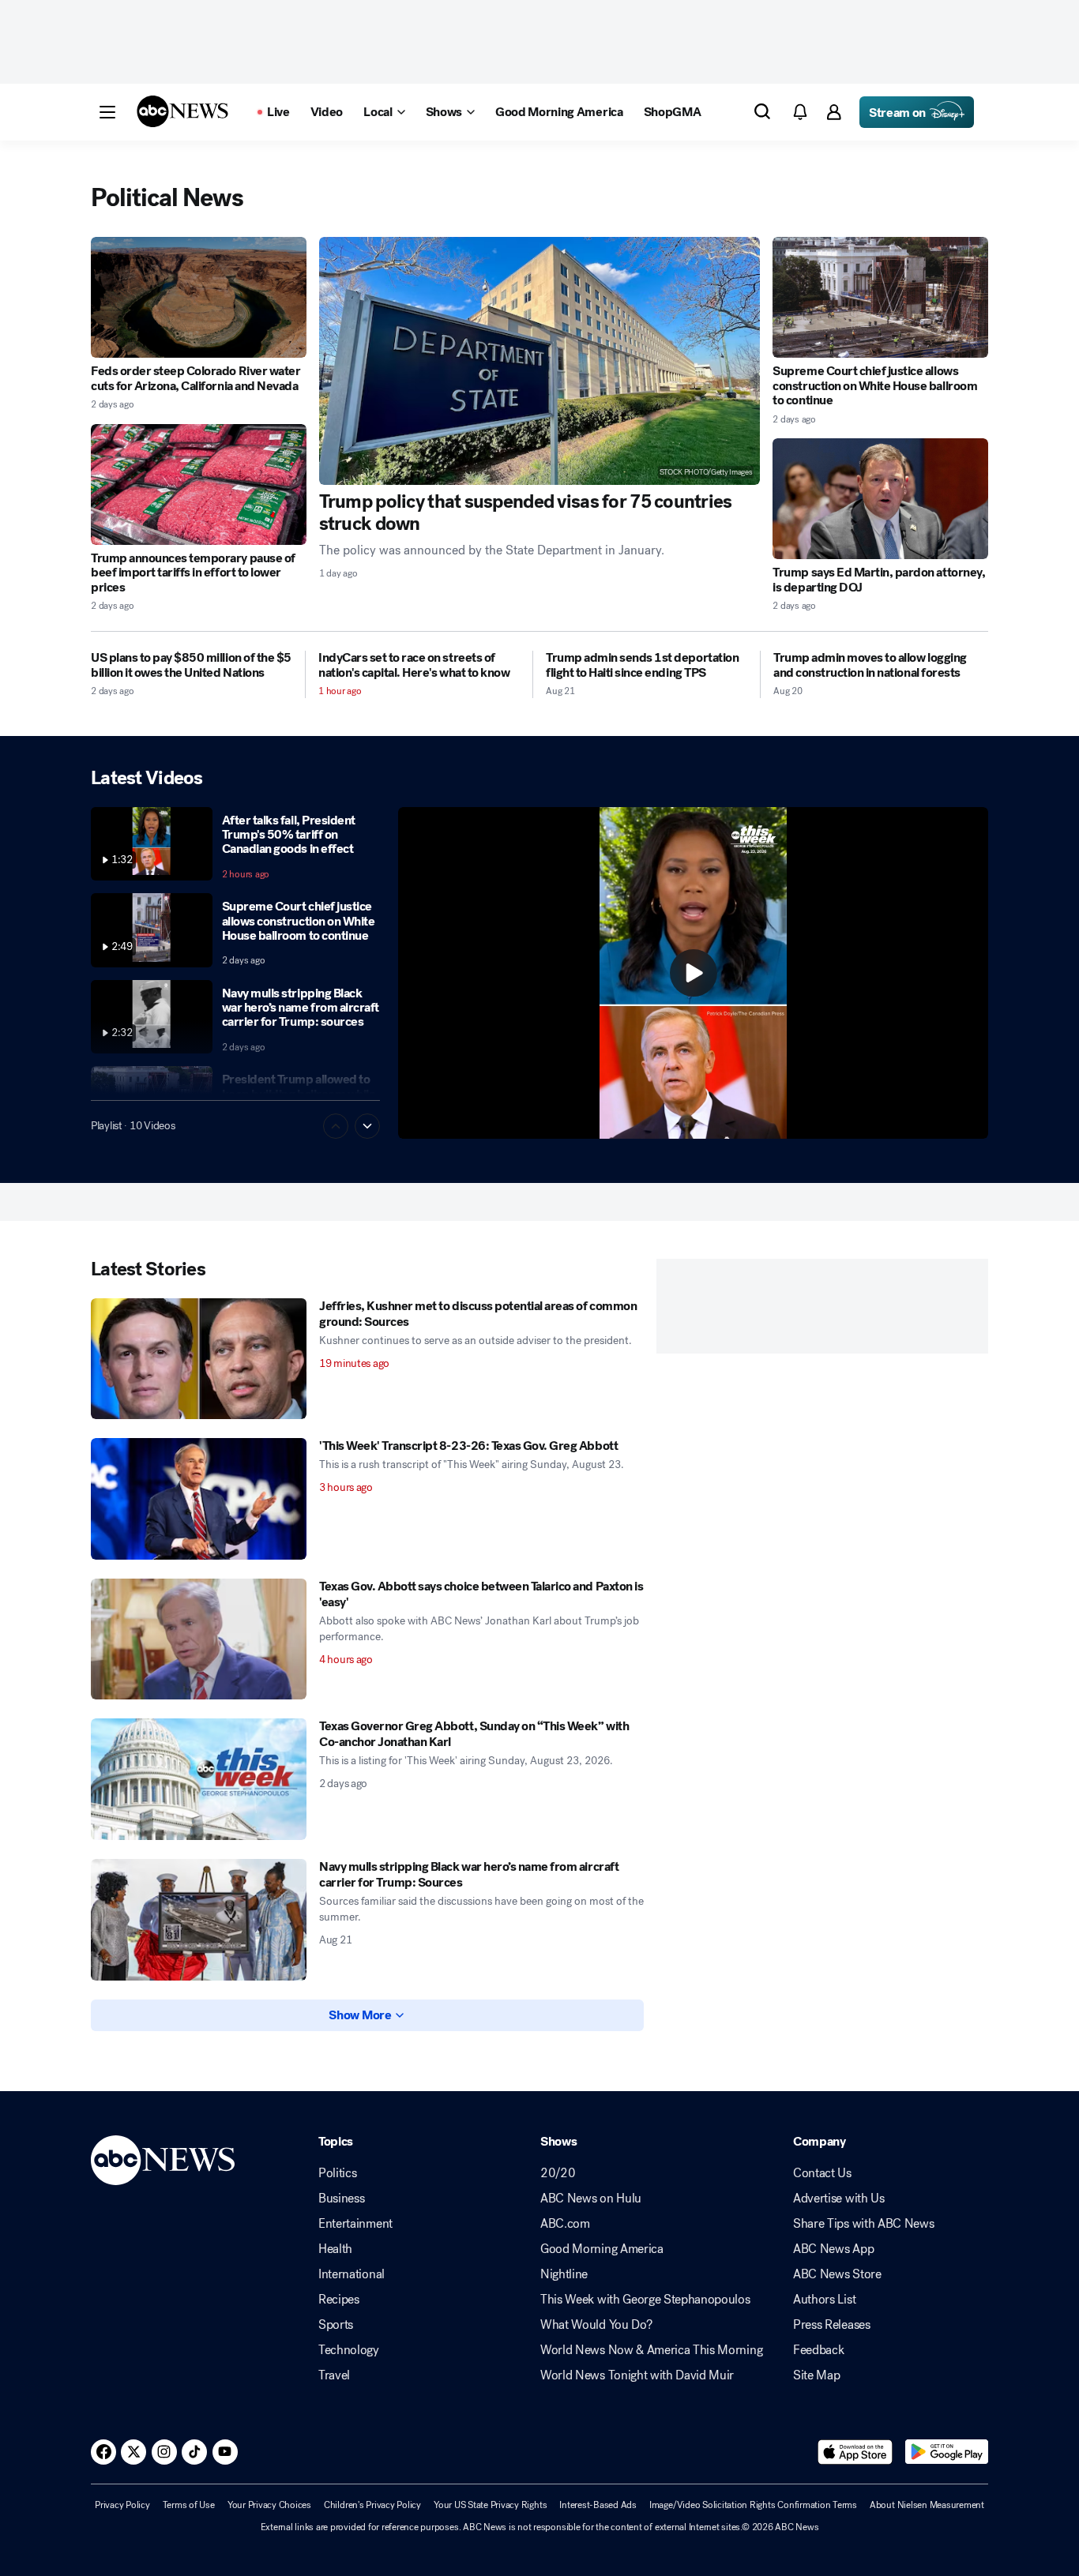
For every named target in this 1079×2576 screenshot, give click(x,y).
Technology (349, 2350)
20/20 (558, 2173)
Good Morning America (602, 2249)
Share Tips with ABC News (863, 2224)
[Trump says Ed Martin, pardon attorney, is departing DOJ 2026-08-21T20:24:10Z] (880, 499)
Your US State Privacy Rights (490, 2505)
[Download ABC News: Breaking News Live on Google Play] (947, 2452)
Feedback (818, 2350)
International (352, 2274)
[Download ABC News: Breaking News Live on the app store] (855, 2452)
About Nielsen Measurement (927, 2505)
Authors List (824, 2300)
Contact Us (822, 2173)
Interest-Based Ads (598, 2505)
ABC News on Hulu (591, 2199)
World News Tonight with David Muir (637, 2375)
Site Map (816, 2375)
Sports (336, 2325)
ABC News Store (837, 2274)
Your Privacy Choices (269, 2505)
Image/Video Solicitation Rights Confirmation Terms (753, 2505)
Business (341, 2199)
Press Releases (832, 2325)
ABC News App (833, 2249)
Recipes (339, 2300)
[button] (107, 112)
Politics (337, 2173)
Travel (334, 2375)
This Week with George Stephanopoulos (645, 2300)
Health (335, 2249)
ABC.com (565, 2224)
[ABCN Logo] (182, 111)
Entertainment (355, 2224)
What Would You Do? (596, 2325)
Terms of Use (189, 2505)
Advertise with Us (839, 2199)
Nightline (564, 2274)
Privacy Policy (122, 2505)
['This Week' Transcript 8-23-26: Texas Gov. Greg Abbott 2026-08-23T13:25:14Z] (199, 1499)
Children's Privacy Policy (372, 2505)
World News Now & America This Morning (651, 2350)
